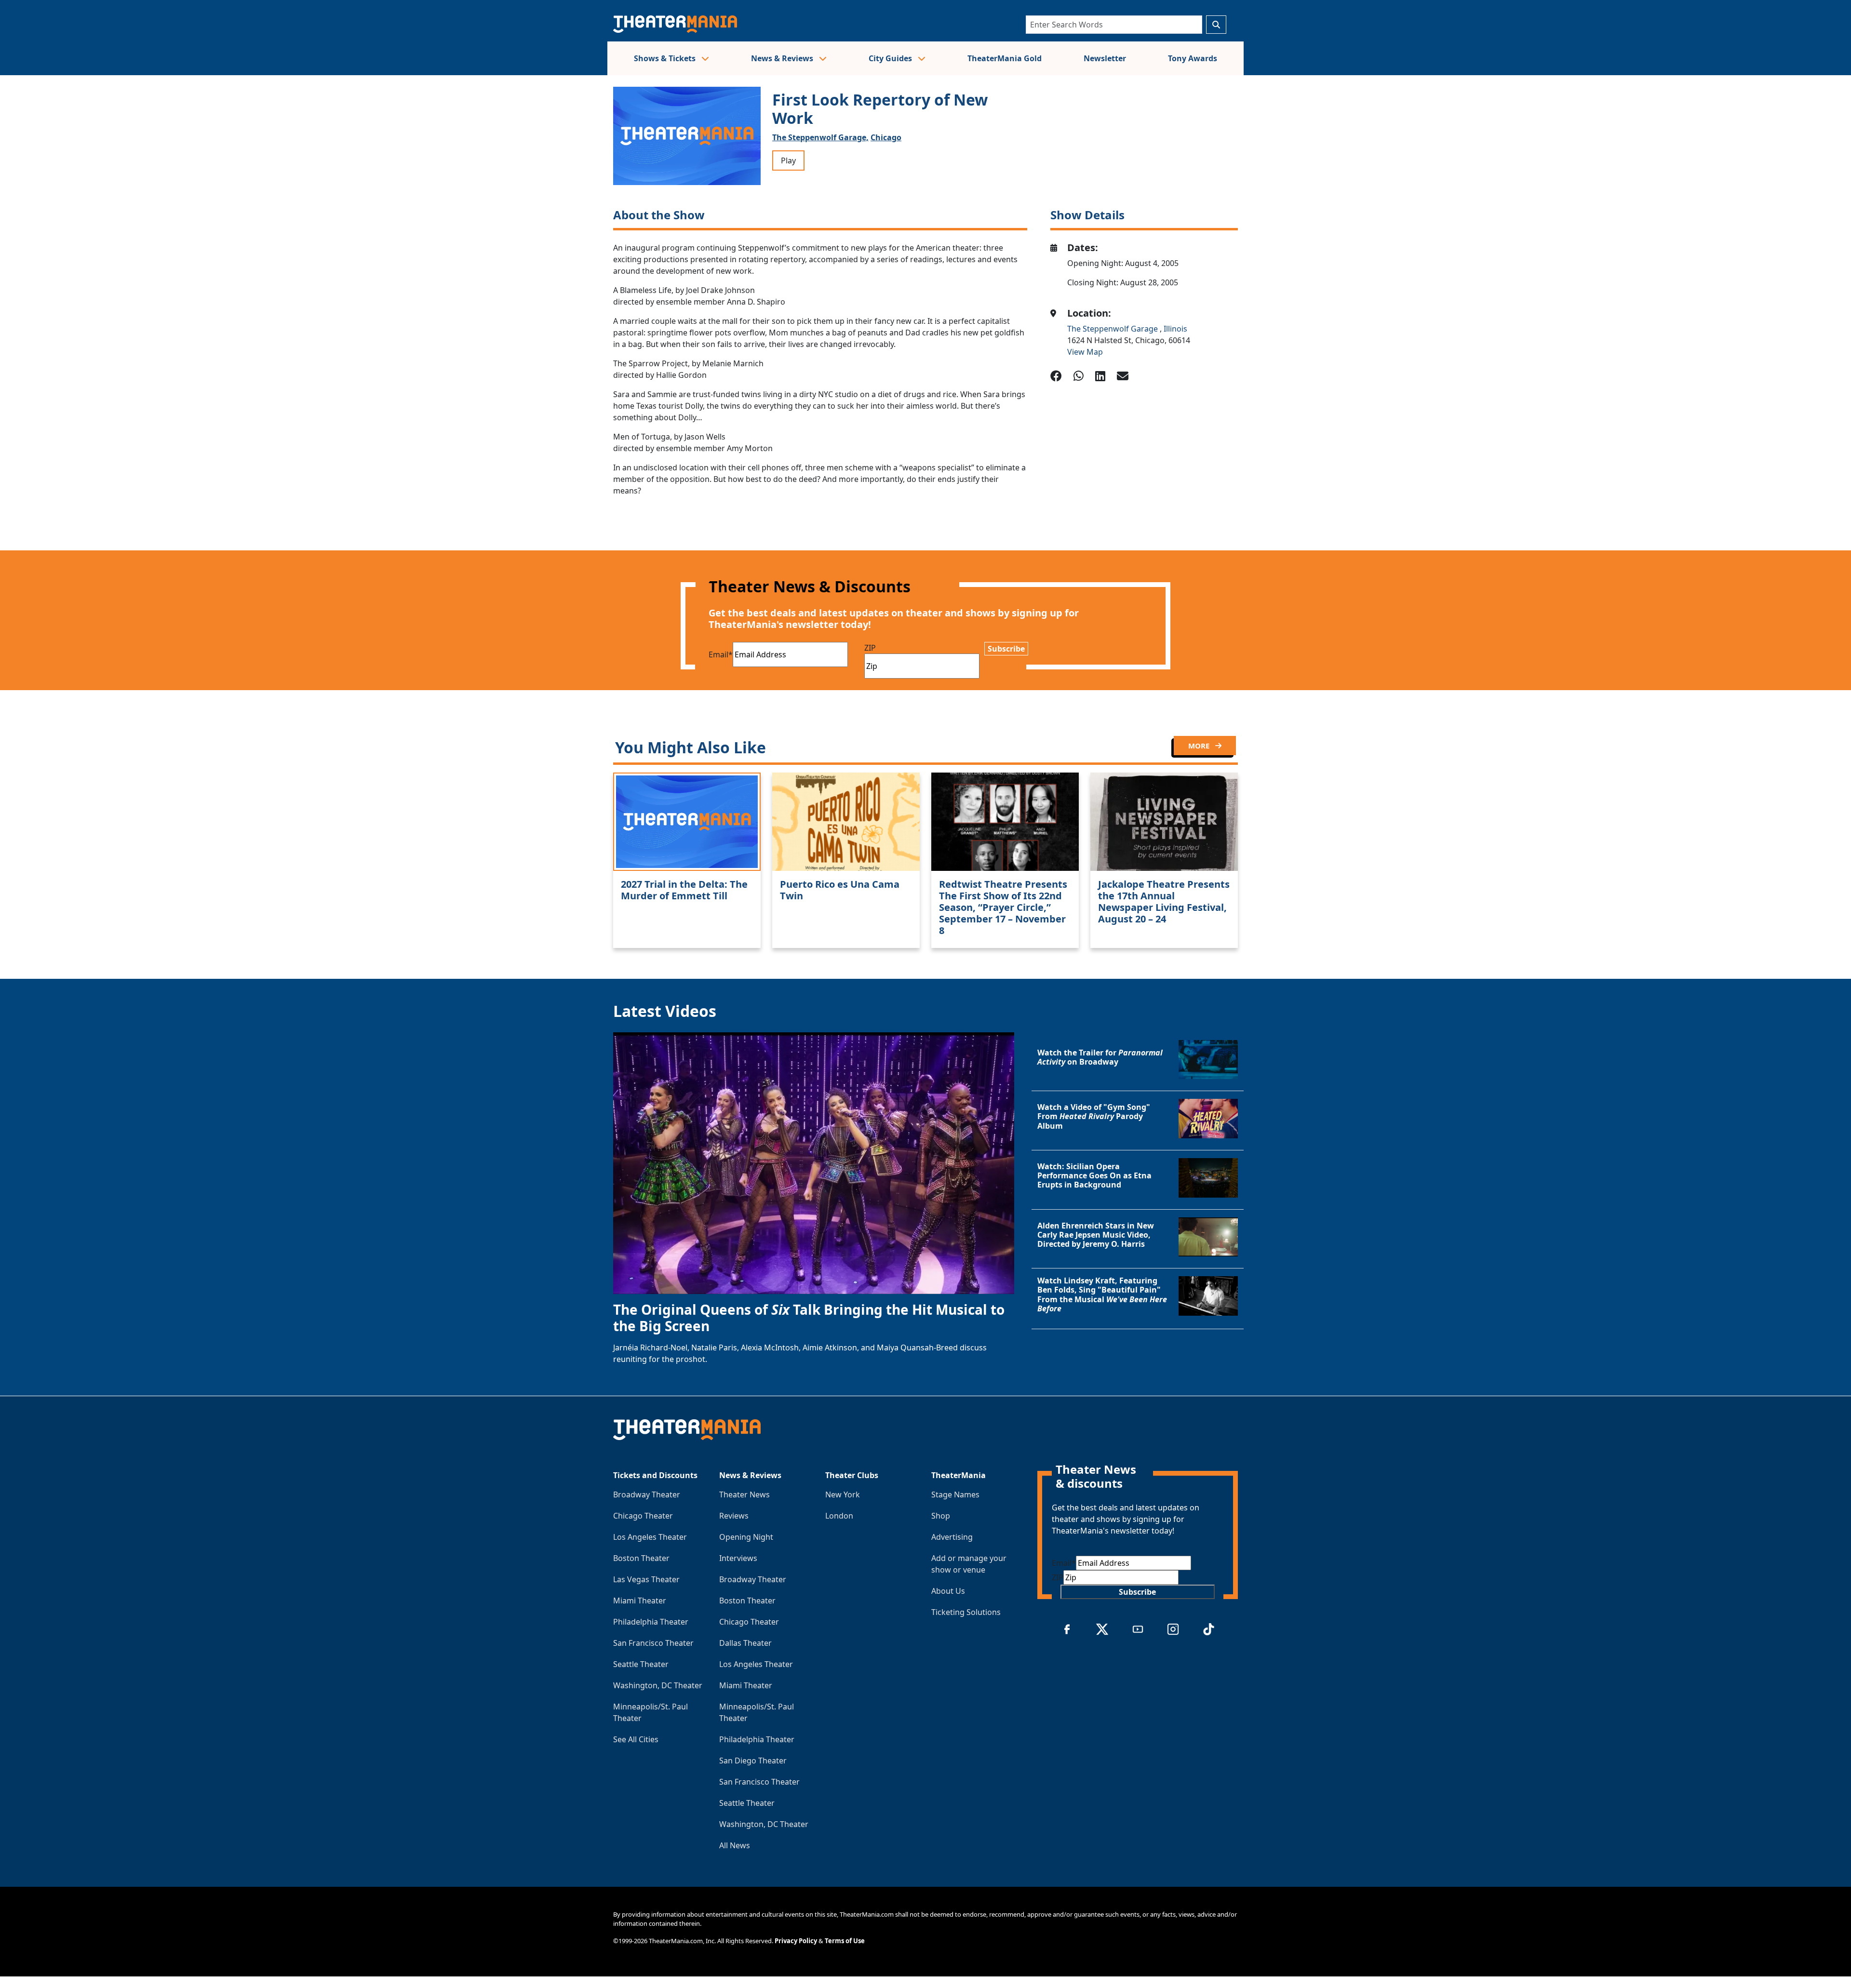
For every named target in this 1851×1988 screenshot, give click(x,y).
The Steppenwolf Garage (1113, 329)
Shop (941, 1516)
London (839, 1516)
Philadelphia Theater (651, 1622)
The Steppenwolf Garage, (820, 137)
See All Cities (636, 1739)
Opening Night (746, 1537)
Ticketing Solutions (966, 1612)
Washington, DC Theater (658, 1685)
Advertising (952, 1537)
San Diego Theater (753, 1761)
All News (735, 1845)
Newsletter (1105, 58)
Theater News (744, 1494)
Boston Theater (641, 1558)
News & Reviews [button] (783, 58)
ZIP (870, 648)
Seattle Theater (641, 1664)
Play (788, 160)
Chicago (886, 137)
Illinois (1175, 329)
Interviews (738, 1558)
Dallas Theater (745, 1643)
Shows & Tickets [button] (666, 58)
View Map (1085, 352)
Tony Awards (1193, 58)
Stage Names (955, 1494)
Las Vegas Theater (646, 1579)
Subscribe (1006, 649)
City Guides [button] (891, 58)
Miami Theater (640, 1601)
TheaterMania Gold (1005, 58)
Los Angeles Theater (650, 1537)
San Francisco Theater (653, 1643)
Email (721, 654)
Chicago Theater (643, 1516)
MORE (1200, 746)
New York (843, 1494)
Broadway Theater (647, 1494)
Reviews (734, 1516)
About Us (948, 1591)
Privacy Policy (796, 1941)
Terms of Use (845, 1941)
